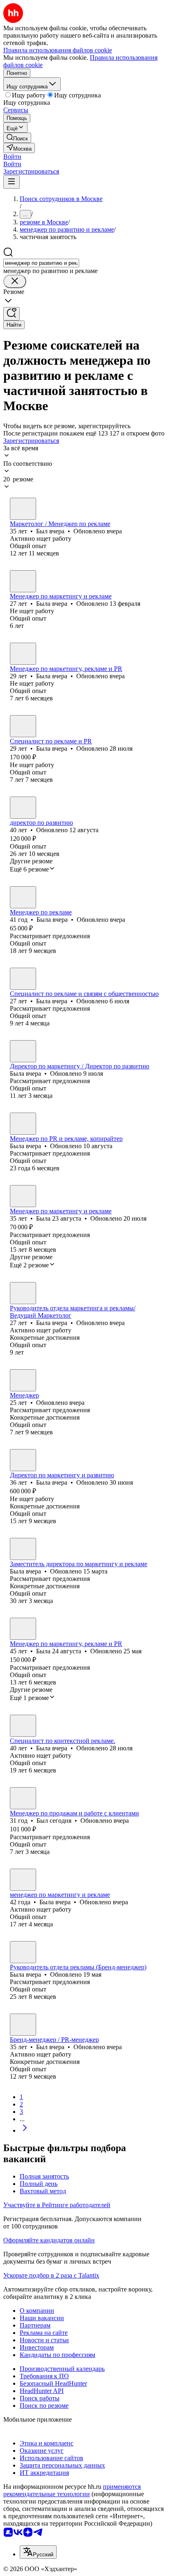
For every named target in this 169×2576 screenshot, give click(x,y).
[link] (17, 138)
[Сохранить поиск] (11, 314)
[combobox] (41, 263)
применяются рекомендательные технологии (72, 2490)
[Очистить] (15, 281)
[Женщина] (23, 581)
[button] (12, 157)
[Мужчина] (23, 509)
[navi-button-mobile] (11, 182)
